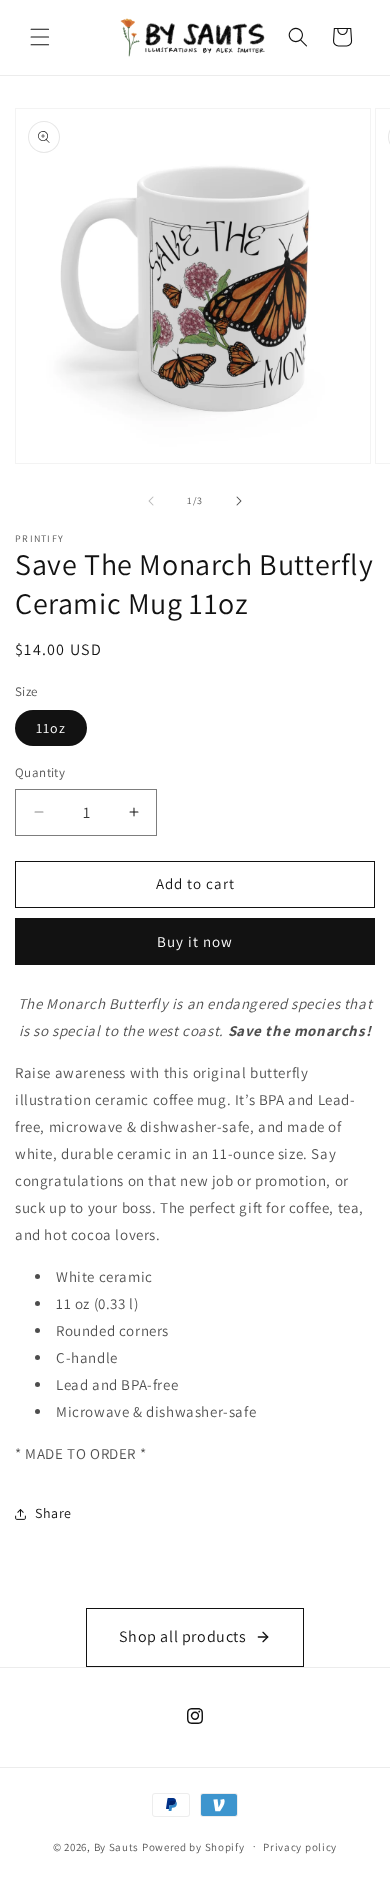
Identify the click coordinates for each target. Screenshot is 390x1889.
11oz (51, 728)
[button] (40, 37)
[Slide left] (151, 501)
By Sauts (117, 1846)
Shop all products (182, 1636)
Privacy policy (300, 1847)
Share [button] (53, 1513)
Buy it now (195, 941)
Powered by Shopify (193, 1846)
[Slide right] (239, 501)
